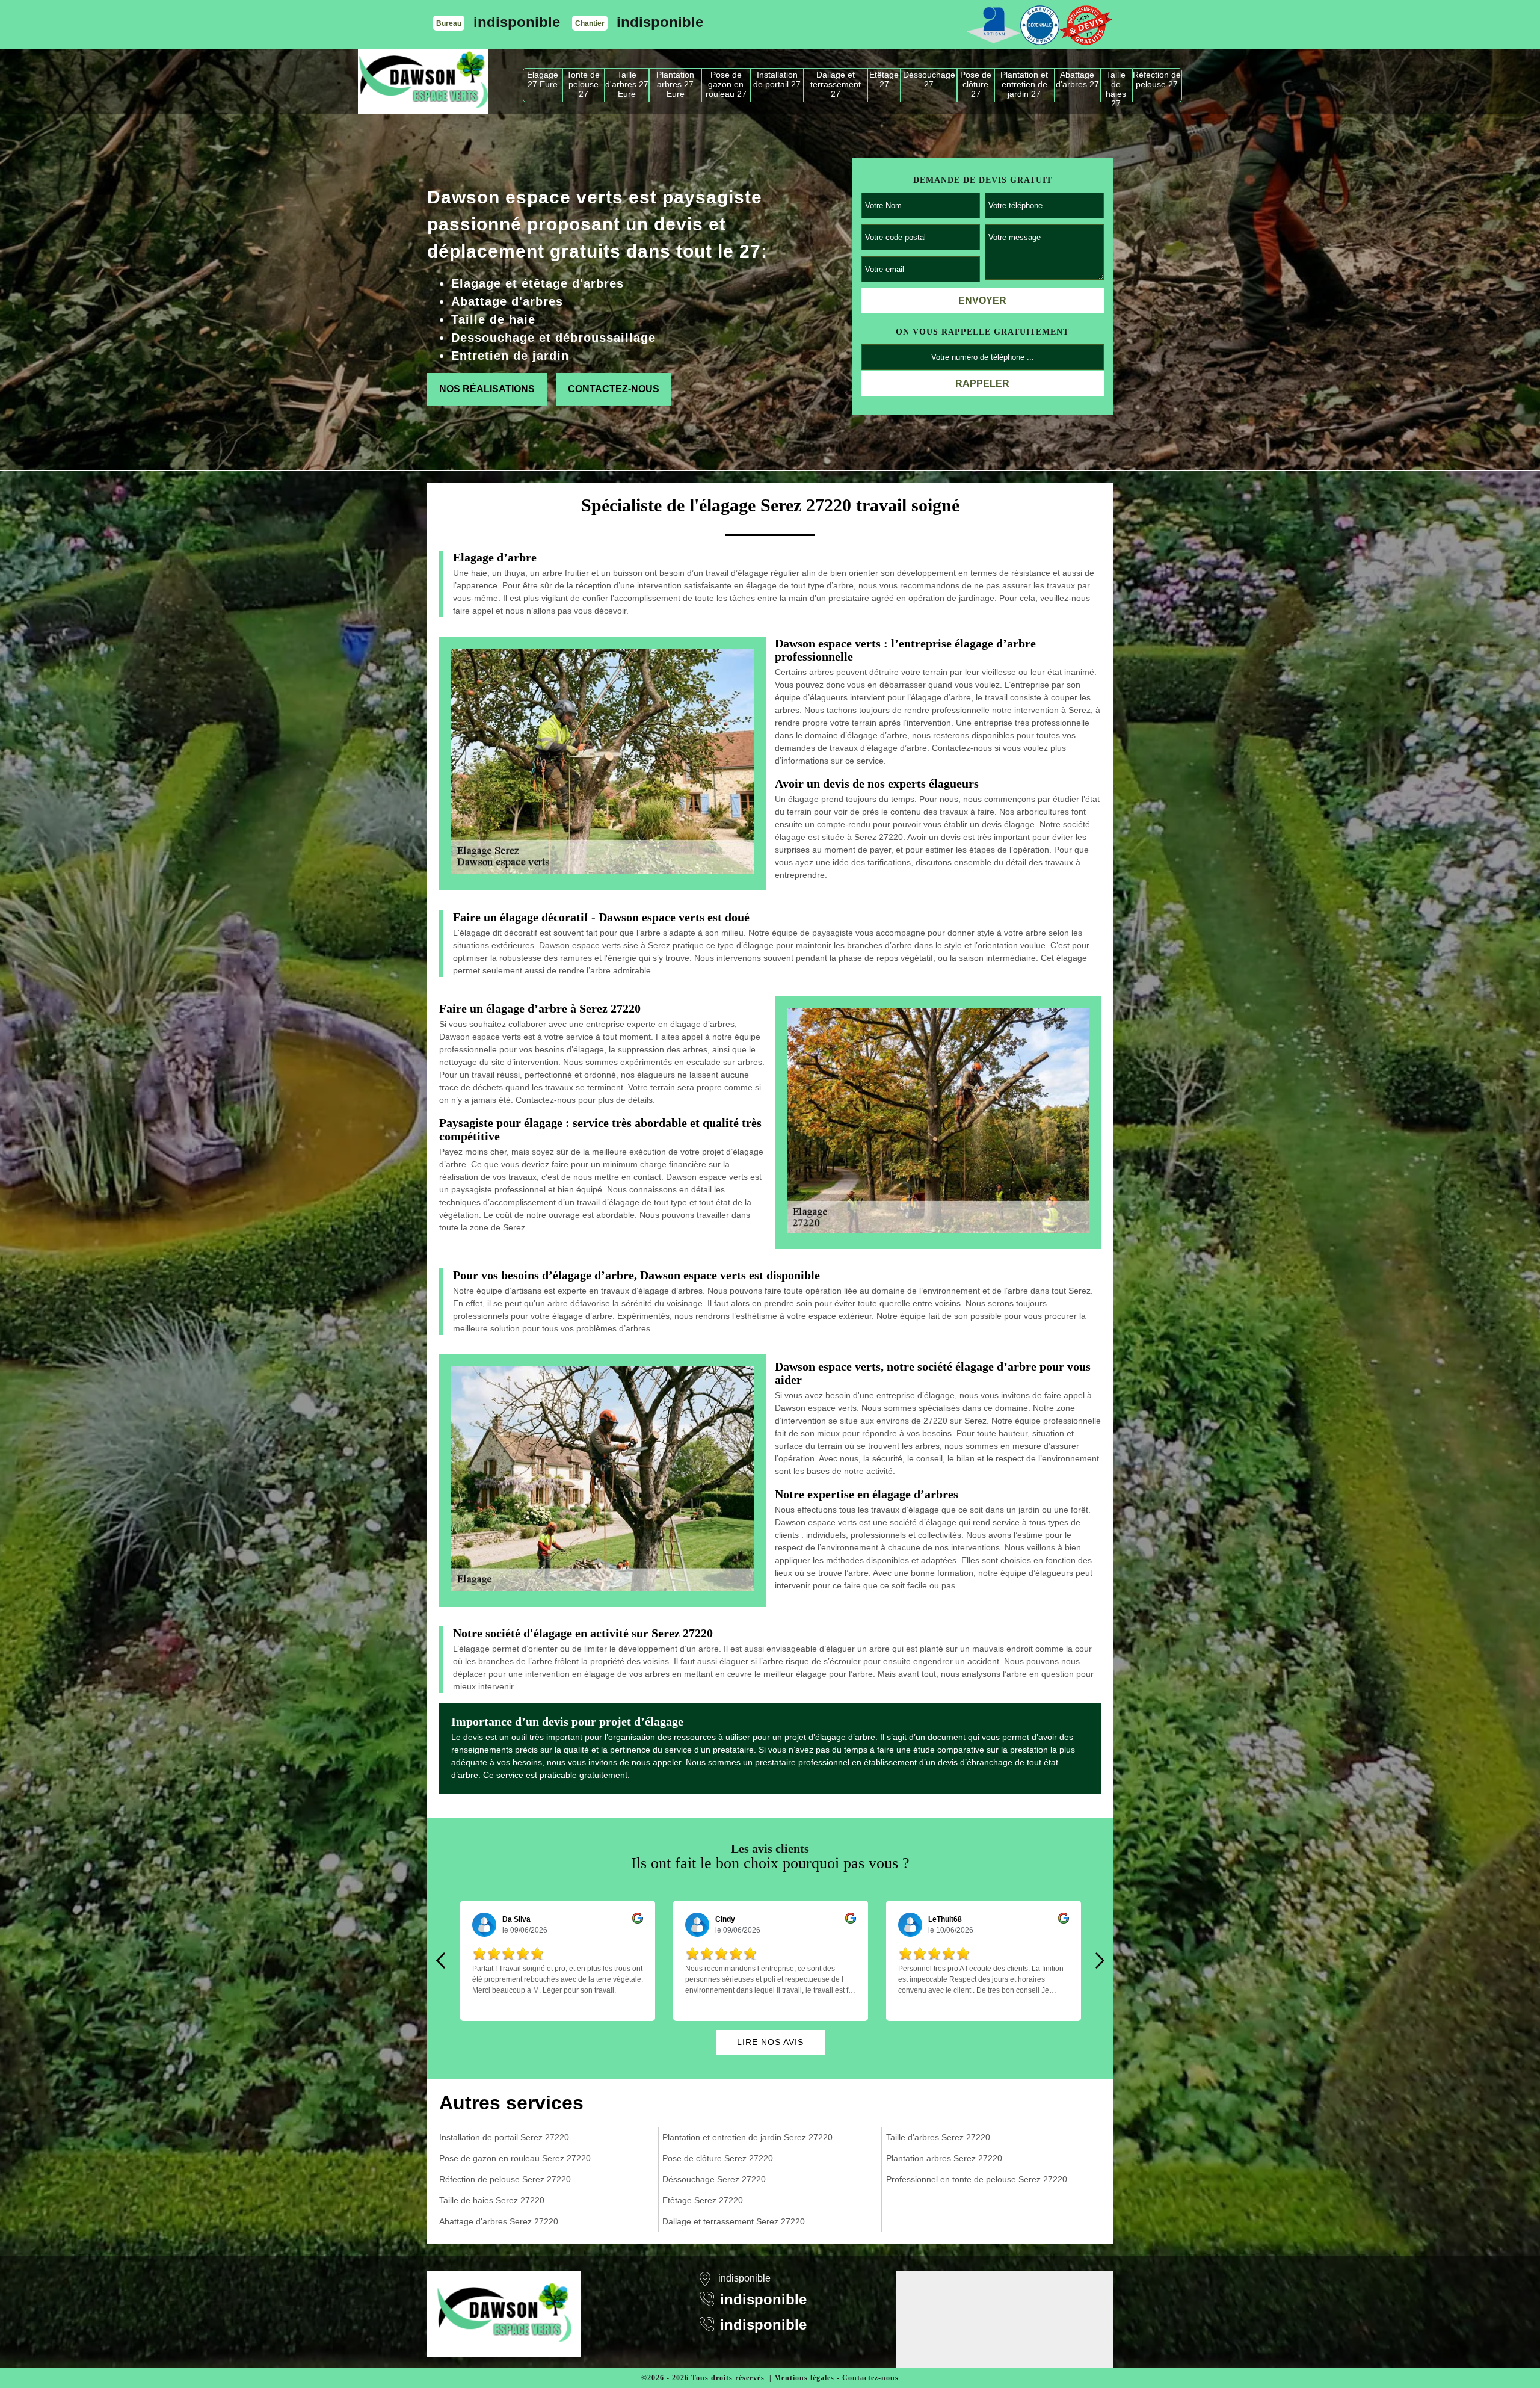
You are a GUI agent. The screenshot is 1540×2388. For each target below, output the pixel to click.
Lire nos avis (770, 2042)
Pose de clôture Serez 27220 (718, 2158)
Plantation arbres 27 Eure (675, 84)
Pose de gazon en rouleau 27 (726, 84)
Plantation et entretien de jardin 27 (1024, 84)
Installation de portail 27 (777, 79)
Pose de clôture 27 (976, 84)
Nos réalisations (487, 389)
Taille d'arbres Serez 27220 (938, 2137)
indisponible (517, 22)
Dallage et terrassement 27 (836, 84)
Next (1100, 1961)
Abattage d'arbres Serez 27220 (499, 2221)
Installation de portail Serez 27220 (504, 2137)
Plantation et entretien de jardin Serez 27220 (747, 2137)
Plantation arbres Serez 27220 (944, 2158)
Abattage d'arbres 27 (1077, 79)
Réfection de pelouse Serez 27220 (505, 2179)
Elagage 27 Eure (543, 79)
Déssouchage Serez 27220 (714, 2179)
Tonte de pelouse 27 (583, 84)
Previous (440, 1961)
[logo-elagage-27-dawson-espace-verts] (423, 82)
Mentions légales (804, 2378)
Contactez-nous (614, 389)
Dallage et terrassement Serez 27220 (734, 2221)
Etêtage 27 (884, 79)
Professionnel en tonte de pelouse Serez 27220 (977, 2179)
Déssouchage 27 (929, 79)
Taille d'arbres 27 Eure (627, 84)
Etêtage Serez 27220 (703, 2200)
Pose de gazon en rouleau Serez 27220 (515, 2158)
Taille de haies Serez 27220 (492, 2200)
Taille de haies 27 (1116, 86)
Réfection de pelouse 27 (1157, 79)
